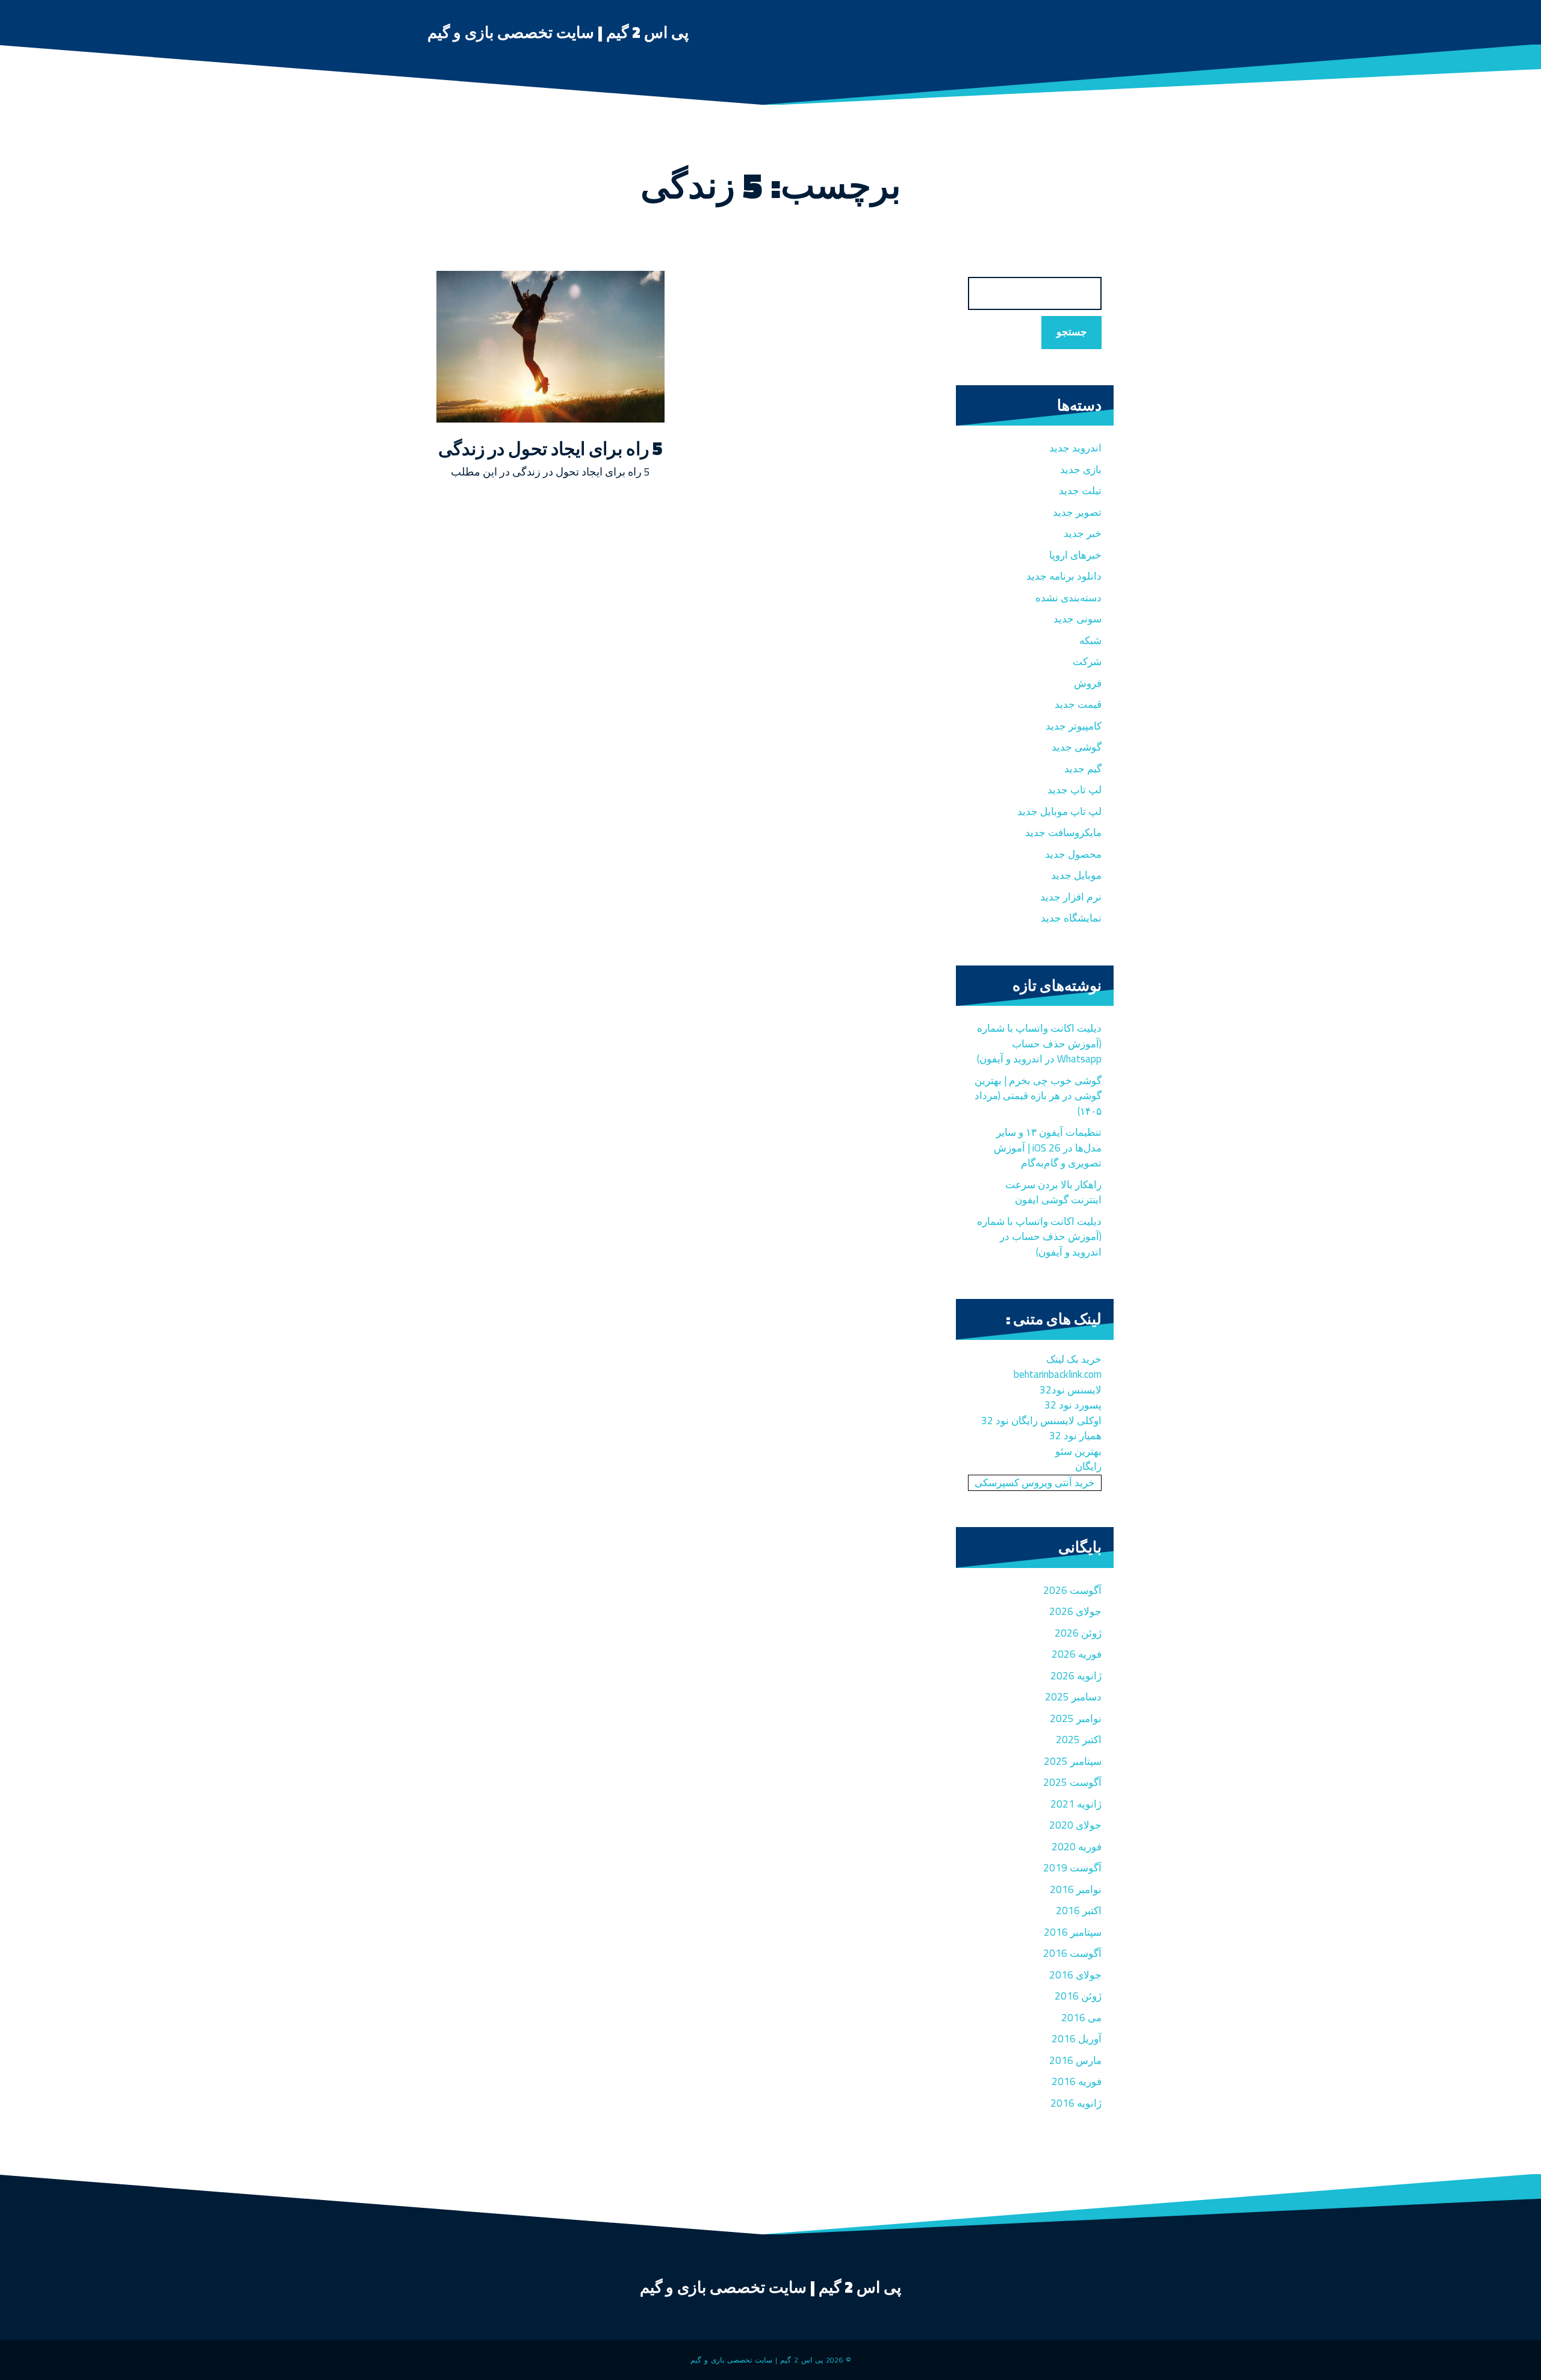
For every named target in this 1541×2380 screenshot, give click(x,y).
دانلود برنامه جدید (1064, 576)
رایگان (1088, 1466)
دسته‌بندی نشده (1068, 598)
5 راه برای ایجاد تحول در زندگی (550, 448)
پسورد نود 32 (1073, 1405)
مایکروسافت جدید (1063, 832)
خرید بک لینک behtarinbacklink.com (1058, 1367)
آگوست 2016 (1072, 1953)
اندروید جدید (1075, 448)
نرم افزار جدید (1071, 897)
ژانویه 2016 (1076, 2103)
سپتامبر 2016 (1073, 1932)
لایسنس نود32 (1071, 1390)
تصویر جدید (1077, 512)
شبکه (1090, 640)
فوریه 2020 (1077, 1847)
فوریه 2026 (1077, 1654)
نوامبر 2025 (1076, 1718)
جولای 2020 (1075, 1825)
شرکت (1087, 662)
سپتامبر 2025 (1073, 1761)
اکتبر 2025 (1079, 1740)
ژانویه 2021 (1076, 1804)
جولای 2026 (1075, 1611)
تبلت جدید (1080, 491)
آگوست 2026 (1072, 1590)
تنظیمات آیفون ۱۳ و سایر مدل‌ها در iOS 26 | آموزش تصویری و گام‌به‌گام (1048, 1148)
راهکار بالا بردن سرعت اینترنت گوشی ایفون (1053, 1192)
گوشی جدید (1077, 747)
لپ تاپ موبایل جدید (1059, 811)
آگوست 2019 (1072, 1868)
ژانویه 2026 (1076, 1676)
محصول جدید (1073, 854)
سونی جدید (1077, 619)
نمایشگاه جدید (1071, 918)
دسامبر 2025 (1073, 1697)
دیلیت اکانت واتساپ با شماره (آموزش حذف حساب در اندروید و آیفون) (1039, 1237)
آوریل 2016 (1077, 2039)
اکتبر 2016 (1079, 1911)
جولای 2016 (1075, 1975)
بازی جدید (1081, 469)
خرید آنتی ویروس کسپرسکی (1035, 1483)
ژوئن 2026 (1078, 1633)
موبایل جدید (1076, 875)
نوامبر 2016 (1076, 1889)
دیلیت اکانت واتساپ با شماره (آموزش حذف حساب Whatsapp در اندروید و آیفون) (1039, 1043)
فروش (1088, 683)
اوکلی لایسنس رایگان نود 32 (1041, 1421)
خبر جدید (1083, 533)
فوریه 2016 (1077, 2081)
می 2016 (1081, 2018)
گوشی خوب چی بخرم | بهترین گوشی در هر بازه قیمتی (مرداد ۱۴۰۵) (1038, 1096)
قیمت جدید (1078, 704)
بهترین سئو (1078, 1451)
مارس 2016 (1075, 2060)
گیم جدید (1083, 769)
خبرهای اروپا (1075, 555)
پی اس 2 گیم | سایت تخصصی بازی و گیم (558, 32)
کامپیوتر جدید (1074, 726)
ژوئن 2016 (1078, 1996)
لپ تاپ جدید (1074, 790)
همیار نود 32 (1075, 1436)
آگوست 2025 (1072, 1782)
